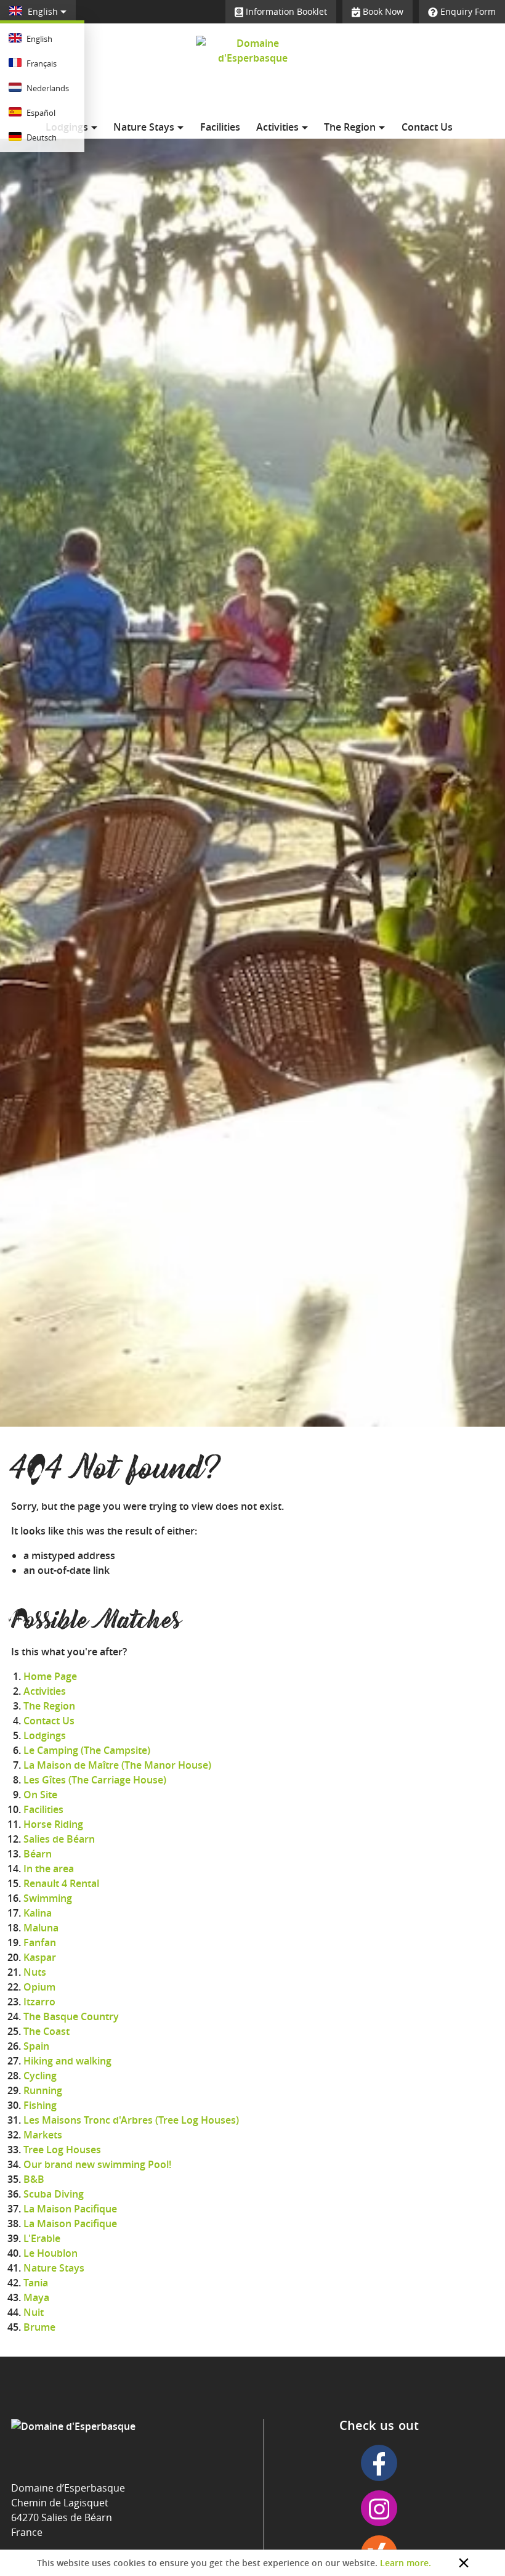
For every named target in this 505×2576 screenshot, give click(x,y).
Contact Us (427, 127)
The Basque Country (71, 2016)
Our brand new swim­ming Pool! (97, 2164)
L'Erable (42, 2238)
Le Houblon (50, 2253)
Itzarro (39, 2002)
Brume (39, 2327)
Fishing (40, 2105)
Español (40, 113)
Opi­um (39, 1987)
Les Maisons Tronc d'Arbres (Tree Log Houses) (131, 2120)
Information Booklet (285, 11)
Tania (36, 2283)
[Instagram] (379, 2508)
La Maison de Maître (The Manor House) (117, 1765)
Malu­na (41, 1928)
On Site (40, 1795)
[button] (464, 2563)
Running (43, 2090)
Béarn (38, 1854)
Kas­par (40, 1957)
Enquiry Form (467, 11)
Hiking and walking (67, 2061)
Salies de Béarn (59, 1839)
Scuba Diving (54, 2194)
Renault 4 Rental (61, 1883)
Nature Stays (145, 127)
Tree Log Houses (62, 2150)
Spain (36, 2046)
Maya (36, 2297)
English (43, 11)
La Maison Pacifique (70, 2209)
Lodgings (45, 1735)
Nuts (35, 1972)
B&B (34, 2179)
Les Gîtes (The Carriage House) (95, 1780)
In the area (49, 1869)
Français (41, 63)
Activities (279, 127)
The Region (351, 127)
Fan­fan (40, 1942)
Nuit (34, 2312)
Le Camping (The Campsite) (87, 1750)
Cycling (40, 2076)
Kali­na (38, 1913)
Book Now (382, 11)
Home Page (50, 1676)
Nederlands (47, 88)
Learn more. (406, 2563)
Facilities (220, 127)
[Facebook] (379, 2463)
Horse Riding (53, 1824)
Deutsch (41, 137)
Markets (43, 2135)
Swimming (48, 1898)
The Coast (46, 2031)
